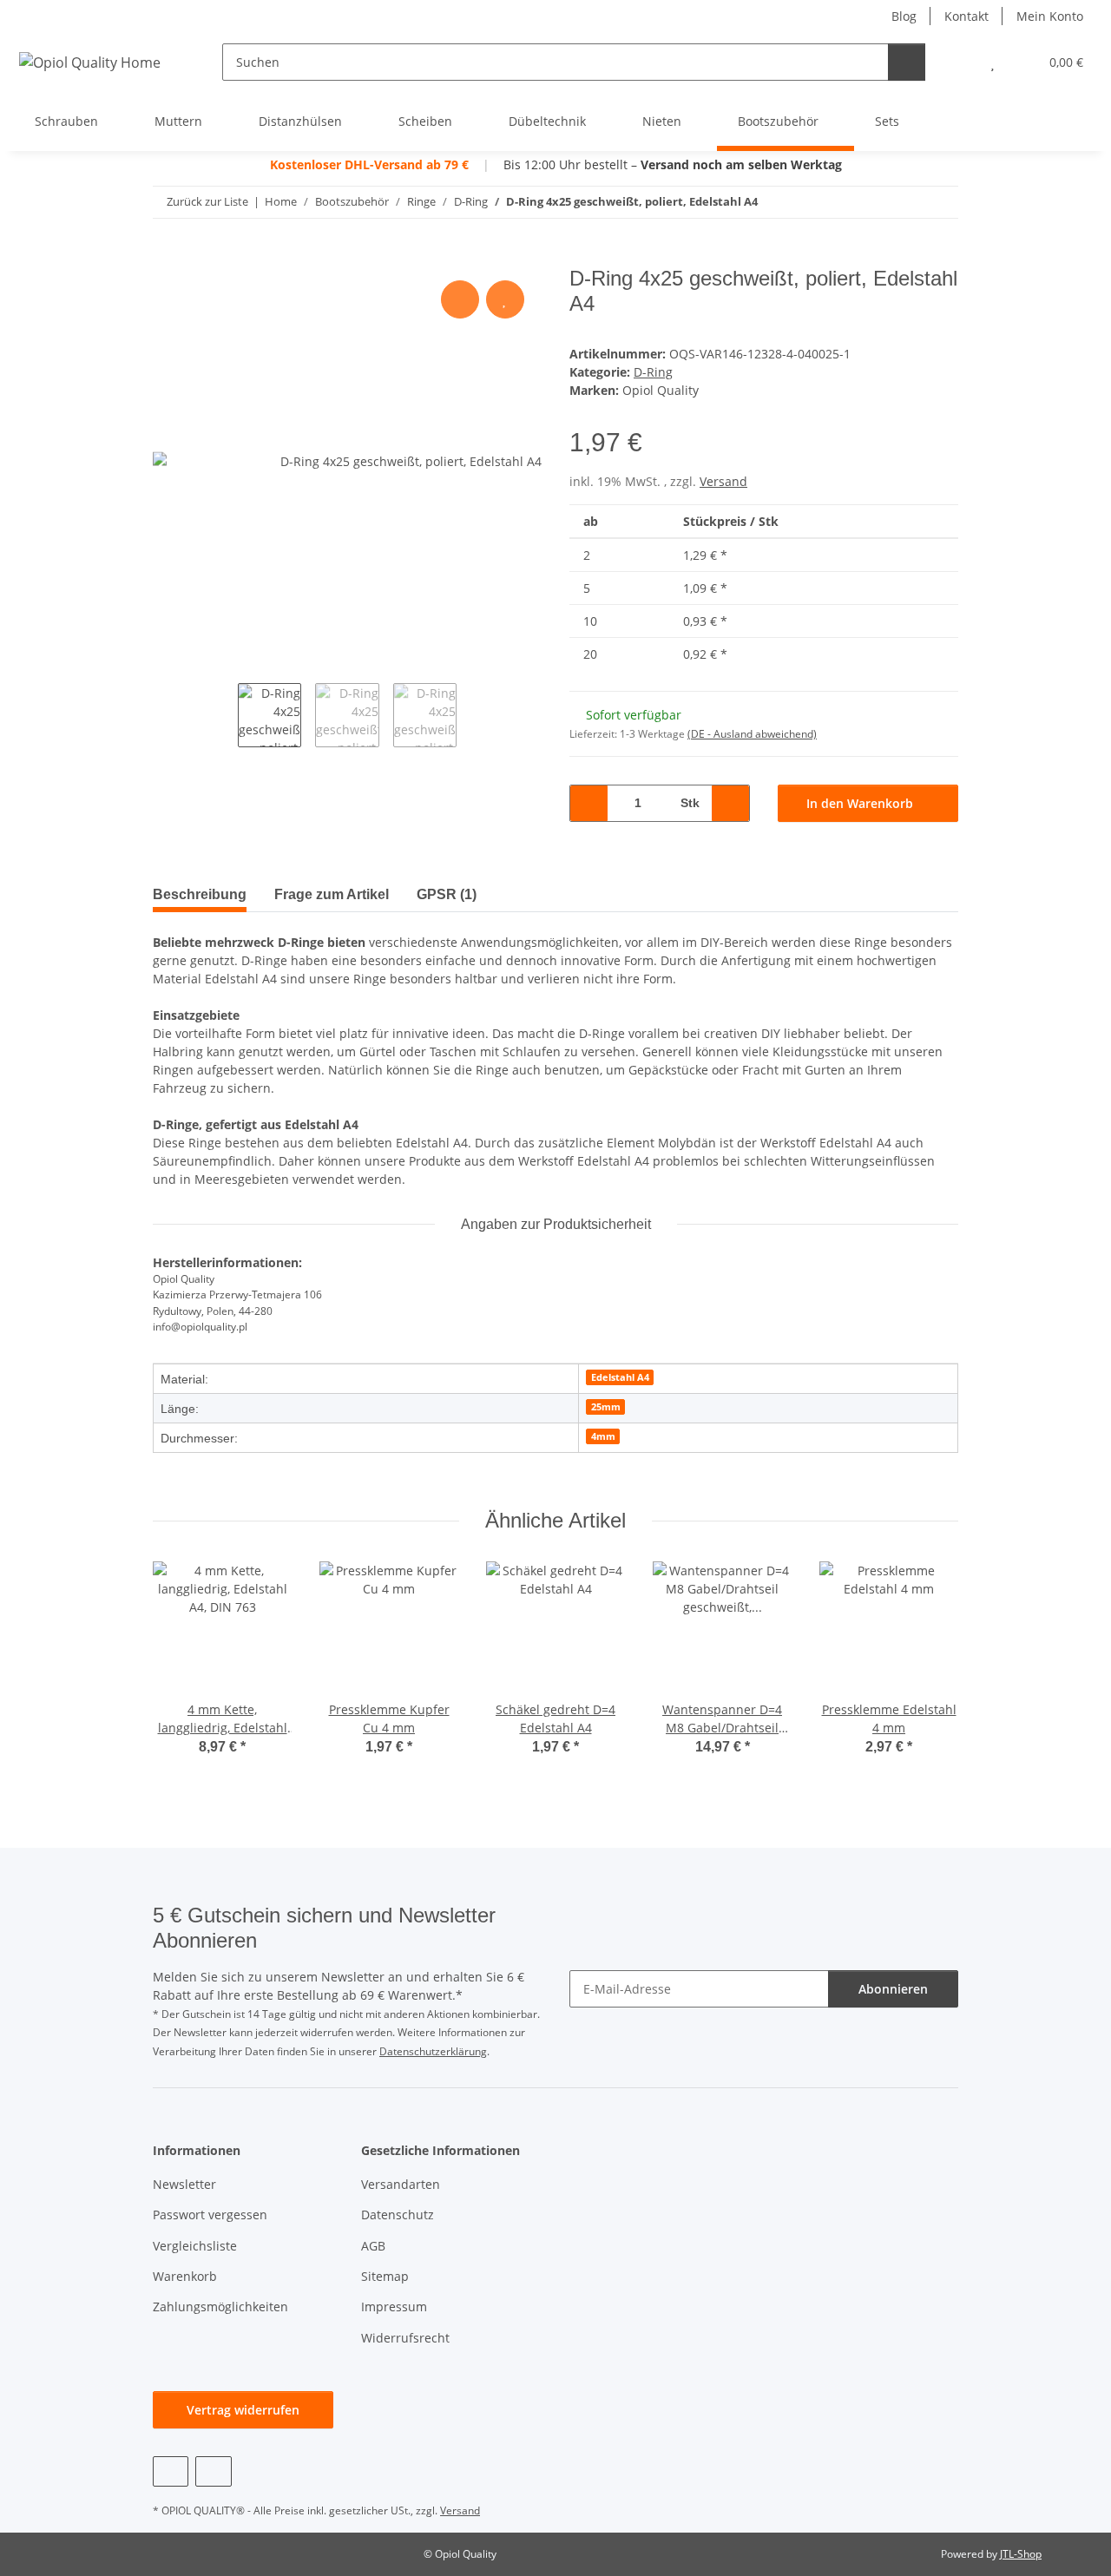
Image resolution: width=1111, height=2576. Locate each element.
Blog (904, 16)
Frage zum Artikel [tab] (332, 894)
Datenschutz (398, 2215)
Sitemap (385, 2276)
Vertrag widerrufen (243, 2410)
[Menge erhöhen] (730, 803)
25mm (606, 1407)
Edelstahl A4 (620, 1377)
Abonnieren (893, 1989)
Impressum (394, 2307)
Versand (723, 481)
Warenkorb (185, 2276)
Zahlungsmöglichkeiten (220, 2307)
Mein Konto (1050, 16)
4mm (603, 1436)
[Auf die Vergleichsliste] (460, 299)
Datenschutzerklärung (433, 2051)
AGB (373, 2246)
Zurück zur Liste (207, 201)
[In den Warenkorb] (167, 257)
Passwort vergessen (210, 2215)
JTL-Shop (1021, 2554)
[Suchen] (907, 62)
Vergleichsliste (195, 2246)
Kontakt (966, 16)
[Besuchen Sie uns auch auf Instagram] (213, 2471)
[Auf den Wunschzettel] (505, 299)
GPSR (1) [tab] (447, 894)
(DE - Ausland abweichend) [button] (752, 734)
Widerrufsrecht (405, 2338)
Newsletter (184, 2184)
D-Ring (653, 372)
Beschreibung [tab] (200, 894)
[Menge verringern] (589, 803)
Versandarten (401, 2184)
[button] (958, 62)
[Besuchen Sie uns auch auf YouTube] (171, 2471)
